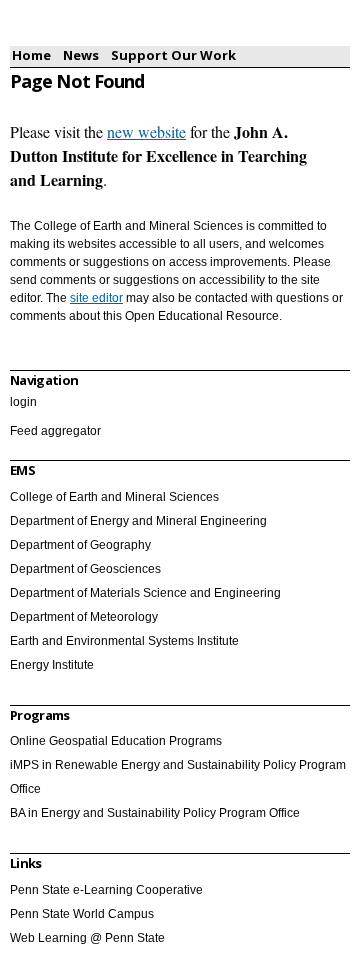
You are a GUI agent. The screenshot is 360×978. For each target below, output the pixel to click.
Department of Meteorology (84, 617)
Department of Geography (80, 545)
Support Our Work (173, 55)
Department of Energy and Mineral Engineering (138, 521)
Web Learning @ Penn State (87, 938)
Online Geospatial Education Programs (116, 741)
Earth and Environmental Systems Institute (124, 641)
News (81, 55)
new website (146, 131)
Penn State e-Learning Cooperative (106, 890)
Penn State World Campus (82, 914)
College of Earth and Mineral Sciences (114, 497)
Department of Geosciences (85, 569)
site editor (96, 298)
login (23, 402)
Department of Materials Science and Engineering (145, 593)
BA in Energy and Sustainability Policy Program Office (155, 813)
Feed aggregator (55, 431)
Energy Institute (52, 665)
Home (31, 55)
